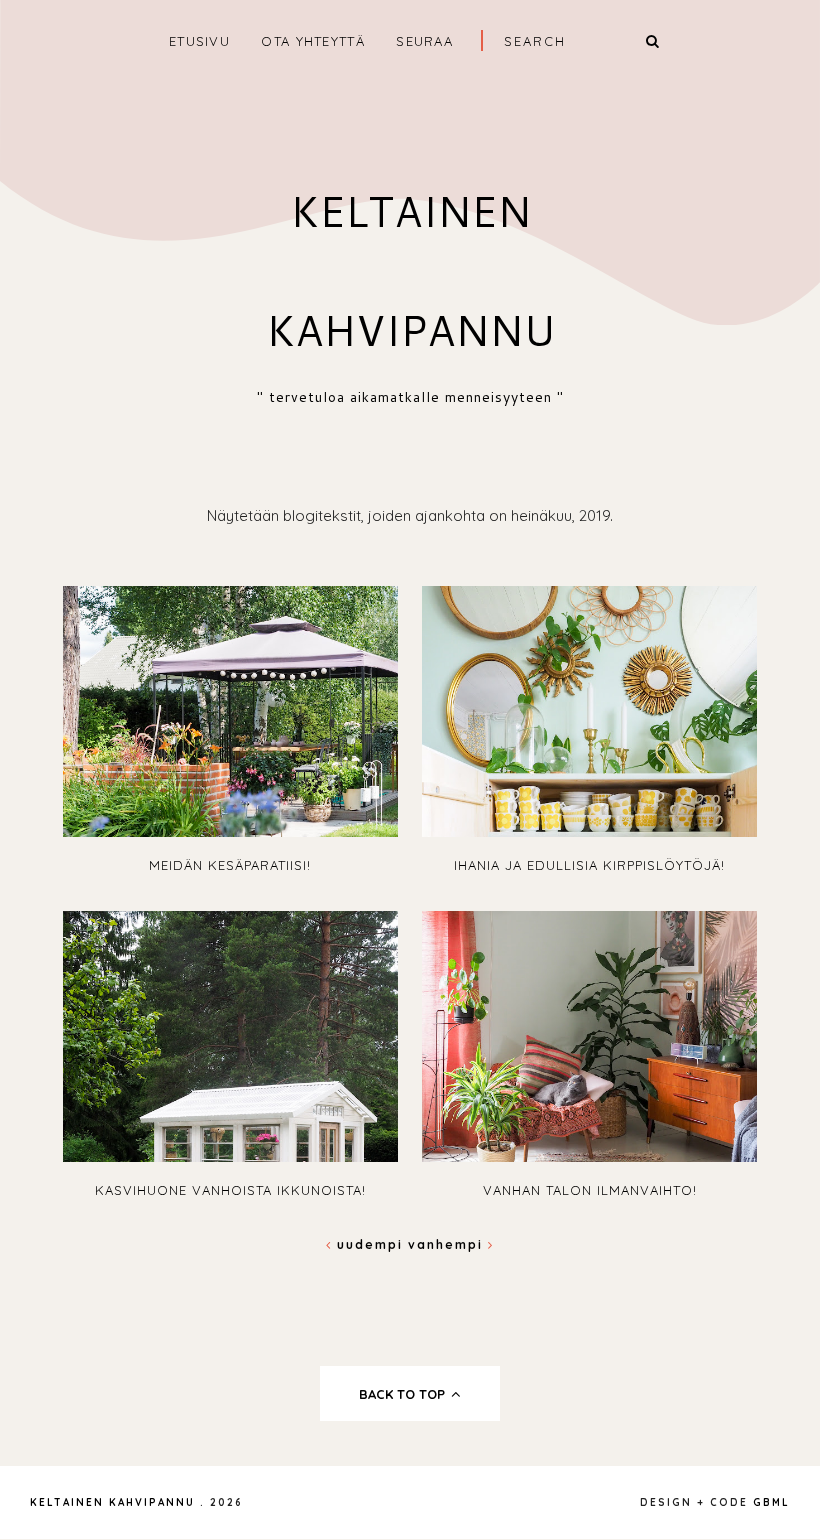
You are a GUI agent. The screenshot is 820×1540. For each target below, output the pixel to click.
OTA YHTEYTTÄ (313, 41)
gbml (771, 1502)
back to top (404, 1394)
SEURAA (424, 41)
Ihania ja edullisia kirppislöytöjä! (589, 865)
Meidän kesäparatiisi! (230, 865)
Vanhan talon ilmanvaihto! (590, 1190)
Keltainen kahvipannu (112, 1502)
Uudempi (370, 1244)
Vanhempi (448, 1244)
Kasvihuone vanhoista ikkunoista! (230, 1190)
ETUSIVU (199, 41)
